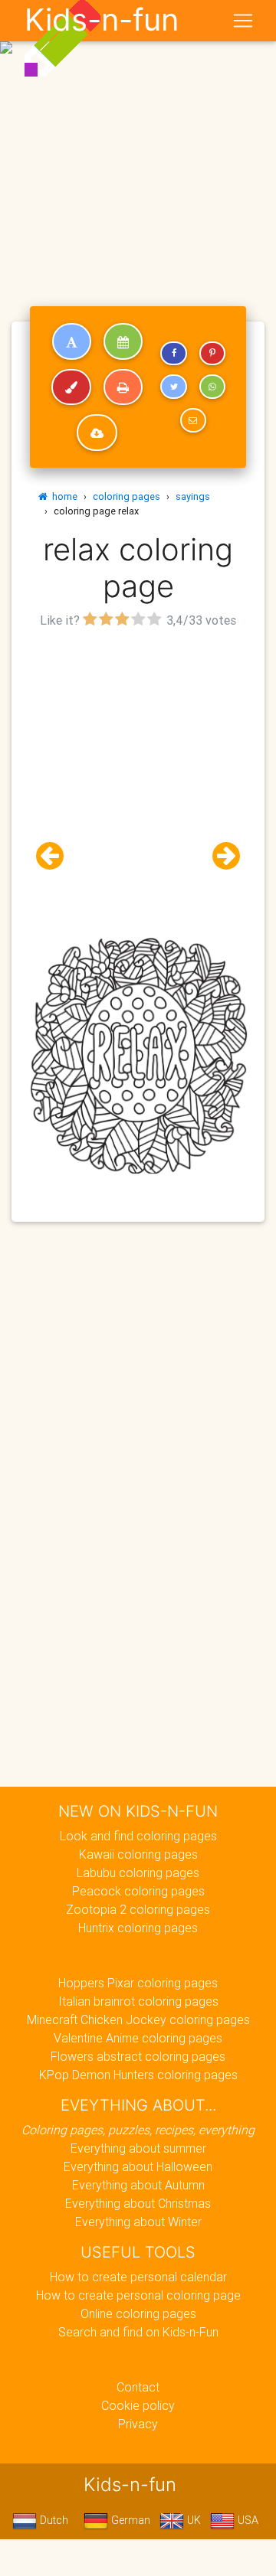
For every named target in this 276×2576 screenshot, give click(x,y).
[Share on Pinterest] (212, 354)
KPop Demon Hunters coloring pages (138, 2075)
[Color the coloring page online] (71, 387)
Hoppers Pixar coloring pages (138, 1983)
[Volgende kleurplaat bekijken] (220, 856)
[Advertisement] (138, 144)
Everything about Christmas (138, 2203)
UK (192, 2520)
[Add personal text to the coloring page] (72, 341)
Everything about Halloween (138, 2166)
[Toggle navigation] (243, 21)
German (129, 2520)
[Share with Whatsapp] (212, 387)
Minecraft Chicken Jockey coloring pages (138, 2019)
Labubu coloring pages (138, 1872)
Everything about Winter (138, 2222)
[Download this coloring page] (97, 433)
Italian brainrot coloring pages (138, 2001)
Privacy (138, 2424)
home (62, 496)
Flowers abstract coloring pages (138, 2056)
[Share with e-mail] (193, 420)
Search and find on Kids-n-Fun (138, 2332)
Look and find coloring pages (138, 1836)
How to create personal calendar (138, 2277)
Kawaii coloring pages (138, 1854)
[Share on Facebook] (173, 354)
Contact (138, 2387)
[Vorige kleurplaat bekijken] (56, 856)
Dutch (53, 2520)
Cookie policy (138, 2405)
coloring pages (127, 496)
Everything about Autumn (138, 2185)
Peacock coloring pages (138, 1891)
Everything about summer (138, 2148)
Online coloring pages (138, 2313)
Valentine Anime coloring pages (138, 2038)
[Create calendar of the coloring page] (123, 341)
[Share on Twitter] (173, 387)
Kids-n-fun (102, 20)
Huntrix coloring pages (138, 1928)
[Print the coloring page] (123, 387)
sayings (193, 496)
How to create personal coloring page (138, 2295)
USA (246, 2520)
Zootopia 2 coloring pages (138, 1909)
